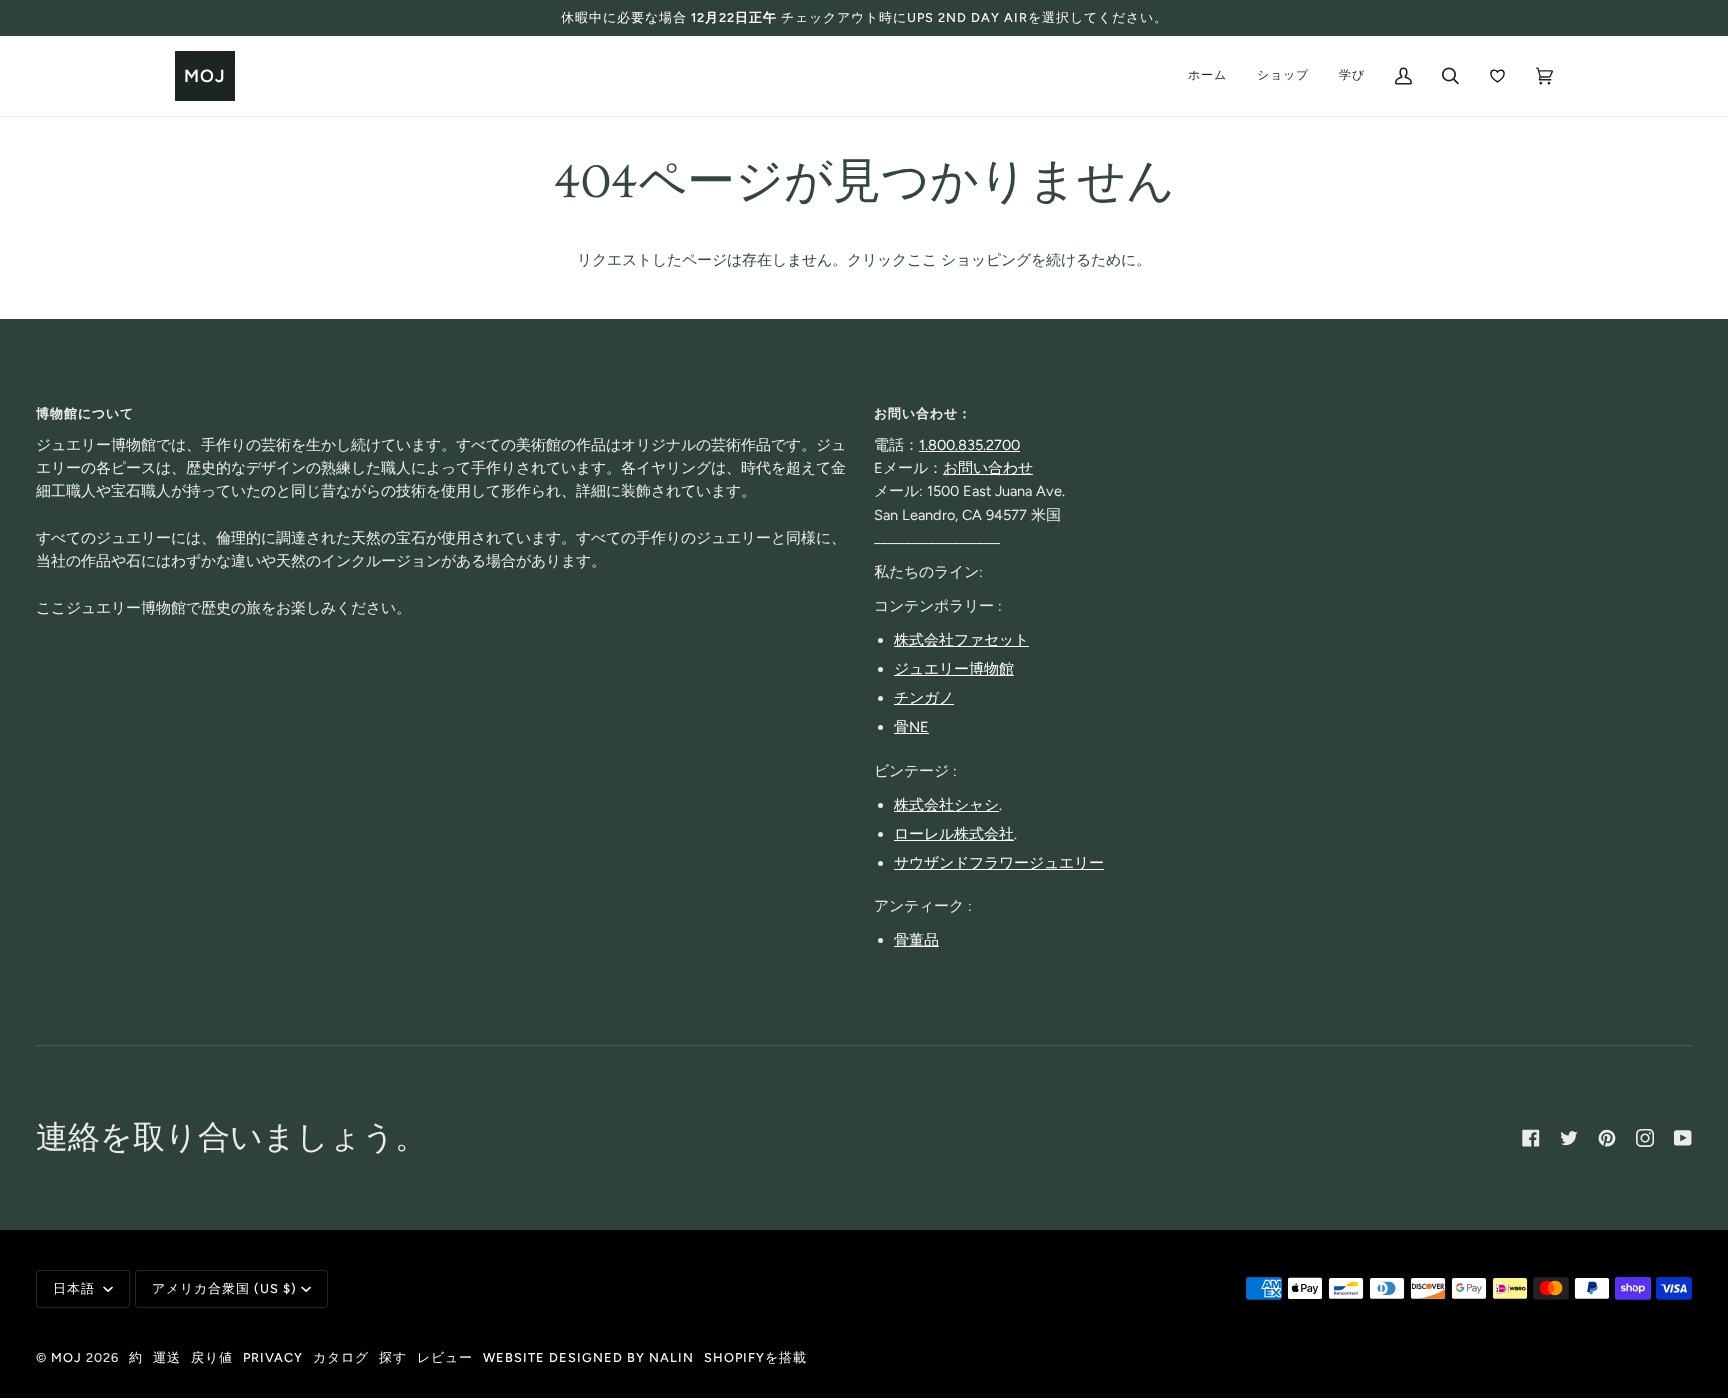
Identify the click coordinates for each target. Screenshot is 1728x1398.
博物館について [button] (85, 413)
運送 (167, 1357)
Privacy (273, 1357)
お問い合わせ (988, 468)
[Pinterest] (1607, 1138)
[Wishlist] (1497, 76)
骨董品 (916, 940)
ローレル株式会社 (954, 834)
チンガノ (924, 698)
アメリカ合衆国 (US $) (224, 1288)
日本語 (76, 1288)
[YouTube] (1683, 1138)
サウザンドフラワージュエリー (999, 863)
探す (393, 1357)
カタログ (341, 1357)
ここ (922, 260)
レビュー (445, 1357)
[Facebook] (1531, 1138)
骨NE (911, 727)
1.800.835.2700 (969, 445)
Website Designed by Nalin (588, 1357)
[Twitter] (1569, 1138)
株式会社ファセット (961, 640)
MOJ (66, 1357)
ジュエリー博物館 (954, 669)
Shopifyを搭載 (755, 1357)
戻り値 (212, 1357)
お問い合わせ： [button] (923, 413)
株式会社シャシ (946, 805)
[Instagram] (1645, 1138)
